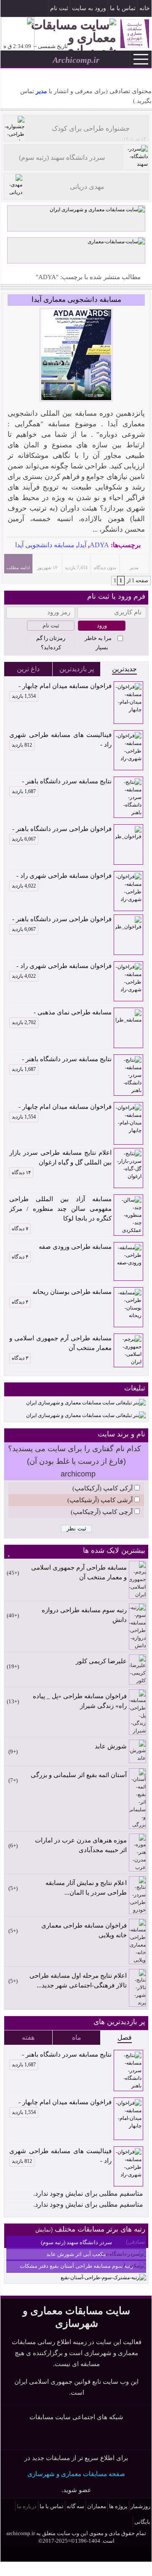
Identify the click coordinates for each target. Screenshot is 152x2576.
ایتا (92, 2436)
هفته (28, 2037)
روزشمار (140, 2506)
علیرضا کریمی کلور (101, 1661)
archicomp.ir (21, 2533)
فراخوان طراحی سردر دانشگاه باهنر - (62, 830)
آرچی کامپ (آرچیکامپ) (102, 1512)
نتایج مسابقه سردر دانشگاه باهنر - (62, 782)
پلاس (108, 2436)
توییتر (76, 2436)
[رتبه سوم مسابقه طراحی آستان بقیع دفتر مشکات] (103, 2278)
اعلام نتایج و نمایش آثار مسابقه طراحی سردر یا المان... (86, 1888)
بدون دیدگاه (105, 567)
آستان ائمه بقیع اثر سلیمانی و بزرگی (79, 1775)
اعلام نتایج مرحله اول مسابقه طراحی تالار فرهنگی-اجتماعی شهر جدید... (78, 1980)
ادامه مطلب (18, 567)
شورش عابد (111, 1746)
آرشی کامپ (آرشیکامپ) (100, 1500)
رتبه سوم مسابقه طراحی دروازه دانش (84, 1615)
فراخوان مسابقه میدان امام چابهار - (62, 687)
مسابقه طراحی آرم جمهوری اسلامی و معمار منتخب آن (60, 1343)
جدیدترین (124, 669)
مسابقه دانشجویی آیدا (45, 545)
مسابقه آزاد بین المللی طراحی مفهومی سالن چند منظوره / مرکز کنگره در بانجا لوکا (60, 1209)
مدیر (41, 91)
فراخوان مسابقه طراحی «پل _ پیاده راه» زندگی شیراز (80, 1701)
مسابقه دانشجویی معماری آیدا (76, 300)
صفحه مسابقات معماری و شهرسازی (76, 2474)
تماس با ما (123, 8)
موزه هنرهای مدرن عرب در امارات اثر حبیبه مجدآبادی (81, 1845)
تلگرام (7, 9)
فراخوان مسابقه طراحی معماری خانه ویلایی (84, 1930)
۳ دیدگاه (20, 1358)
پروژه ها (118, 2506)
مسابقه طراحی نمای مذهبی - (62, 1013)
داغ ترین (28, 669)
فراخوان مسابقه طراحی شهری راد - (62, 877)
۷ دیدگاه (20, 1229)
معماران (97, 2506)
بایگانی (142, 2522)
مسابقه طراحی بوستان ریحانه (72, 1292)
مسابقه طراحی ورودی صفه (75, 1247)
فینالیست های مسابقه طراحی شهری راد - (60, 740)
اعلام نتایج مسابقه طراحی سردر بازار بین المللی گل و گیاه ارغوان (60, 1158)
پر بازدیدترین (77, 669)
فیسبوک (32, 9)
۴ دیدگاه (20, 1257)
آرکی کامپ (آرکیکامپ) (103, 1488)
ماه (77, 2037)
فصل (125, 2037)
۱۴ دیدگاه (21, 1172)
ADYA (99, 545)
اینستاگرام (20, 9)
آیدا (82, 545)
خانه (145, 8)
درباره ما (27, 2506)
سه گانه (75, 2506)
